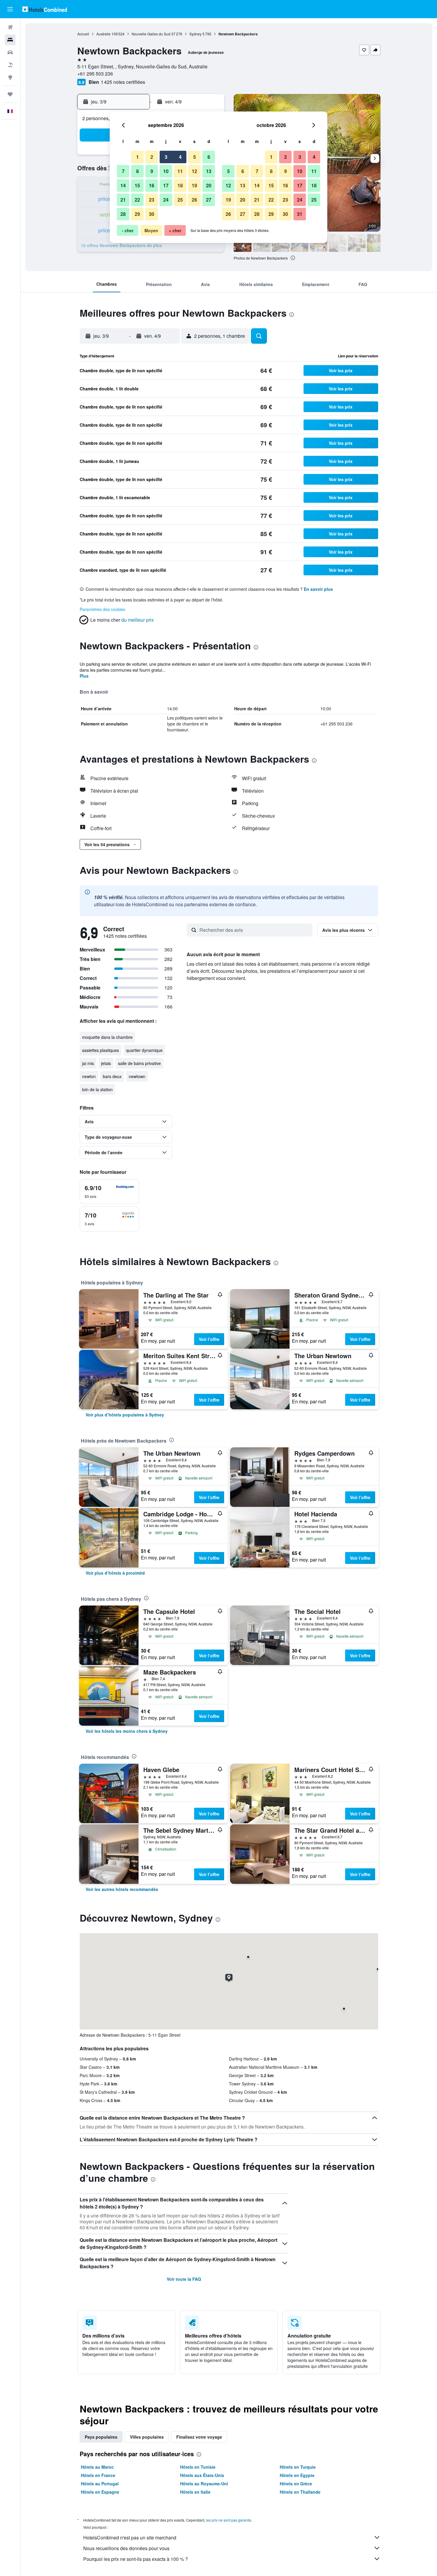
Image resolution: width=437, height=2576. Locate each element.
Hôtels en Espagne (100, 2492)
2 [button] (152, 157)
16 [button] (152, 185)
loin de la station (97, 1089)
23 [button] (152, 200)
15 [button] (137, 185)
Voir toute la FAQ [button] (184, 2279)
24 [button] (166, 200)
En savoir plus (318, 589)
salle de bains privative (139, 1063)
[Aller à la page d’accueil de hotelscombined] (45, 9)
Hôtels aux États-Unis (202, 2475)
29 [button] (137, 214)
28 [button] (123, 214)
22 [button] (137, 200)
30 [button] (152, 214)
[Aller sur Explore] (10, 77)
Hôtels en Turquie (298, 2467)
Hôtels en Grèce (296, 2484)
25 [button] (180, 200)
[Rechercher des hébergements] (10, 40)
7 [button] (123, 171)
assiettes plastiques (100, 1050)
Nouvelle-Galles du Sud (151, 34)
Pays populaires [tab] (101, 2437)
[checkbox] (109, 1192)
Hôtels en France (98, 2475)
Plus (84, 676)
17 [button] (166, 185)
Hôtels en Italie (195, 2492)
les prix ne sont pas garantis (229, 2520)
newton (89, 1076)
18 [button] (180, 185)
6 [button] (209, 157)
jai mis (88, 1063)
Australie (103, 34)
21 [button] (123, 200)
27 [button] (209, 200)
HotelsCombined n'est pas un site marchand (130, 2537)
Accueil (83, 34)
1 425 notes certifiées (123, 82)
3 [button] (166, 157)
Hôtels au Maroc (97, 2467)
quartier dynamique (144, 1050)
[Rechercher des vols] (10, 27)
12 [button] (194, 171)
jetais (106, 1063)
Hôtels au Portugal (100, 2484)
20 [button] (209, 185)
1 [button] (137, 157)
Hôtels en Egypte (297, 2475)
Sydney (195, 34)
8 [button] (137, 171)
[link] (125, 1415)
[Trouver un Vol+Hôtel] (10, 65)
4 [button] (180, 157)
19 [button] (194, 185)
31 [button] (300, 214)
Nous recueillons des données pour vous (126, 2548)
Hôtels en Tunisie (198, 2467)
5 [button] (195, 157)
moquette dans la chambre (107, 1037)
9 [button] (152, 171)
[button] (10, 9)
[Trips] (10, 94)
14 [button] (123, 185)
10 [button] (166, 171)
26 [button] (194, 200)
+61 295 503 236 (95, 74)
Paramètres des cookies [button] (102, 609)
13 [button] (209, 171)
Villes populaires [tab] (147, 2437)
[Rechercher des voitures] (10, 52)
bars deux (112, 1076)
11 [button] (180, 171)
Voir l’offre (209, 1339)
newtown (137, 1076)
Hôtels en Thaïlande (300, 2492)
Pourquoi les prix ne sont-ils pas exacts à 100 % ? (136, 2559)
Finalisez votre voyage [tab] (199, 2437)
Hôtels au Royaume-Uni (204, 2484)
